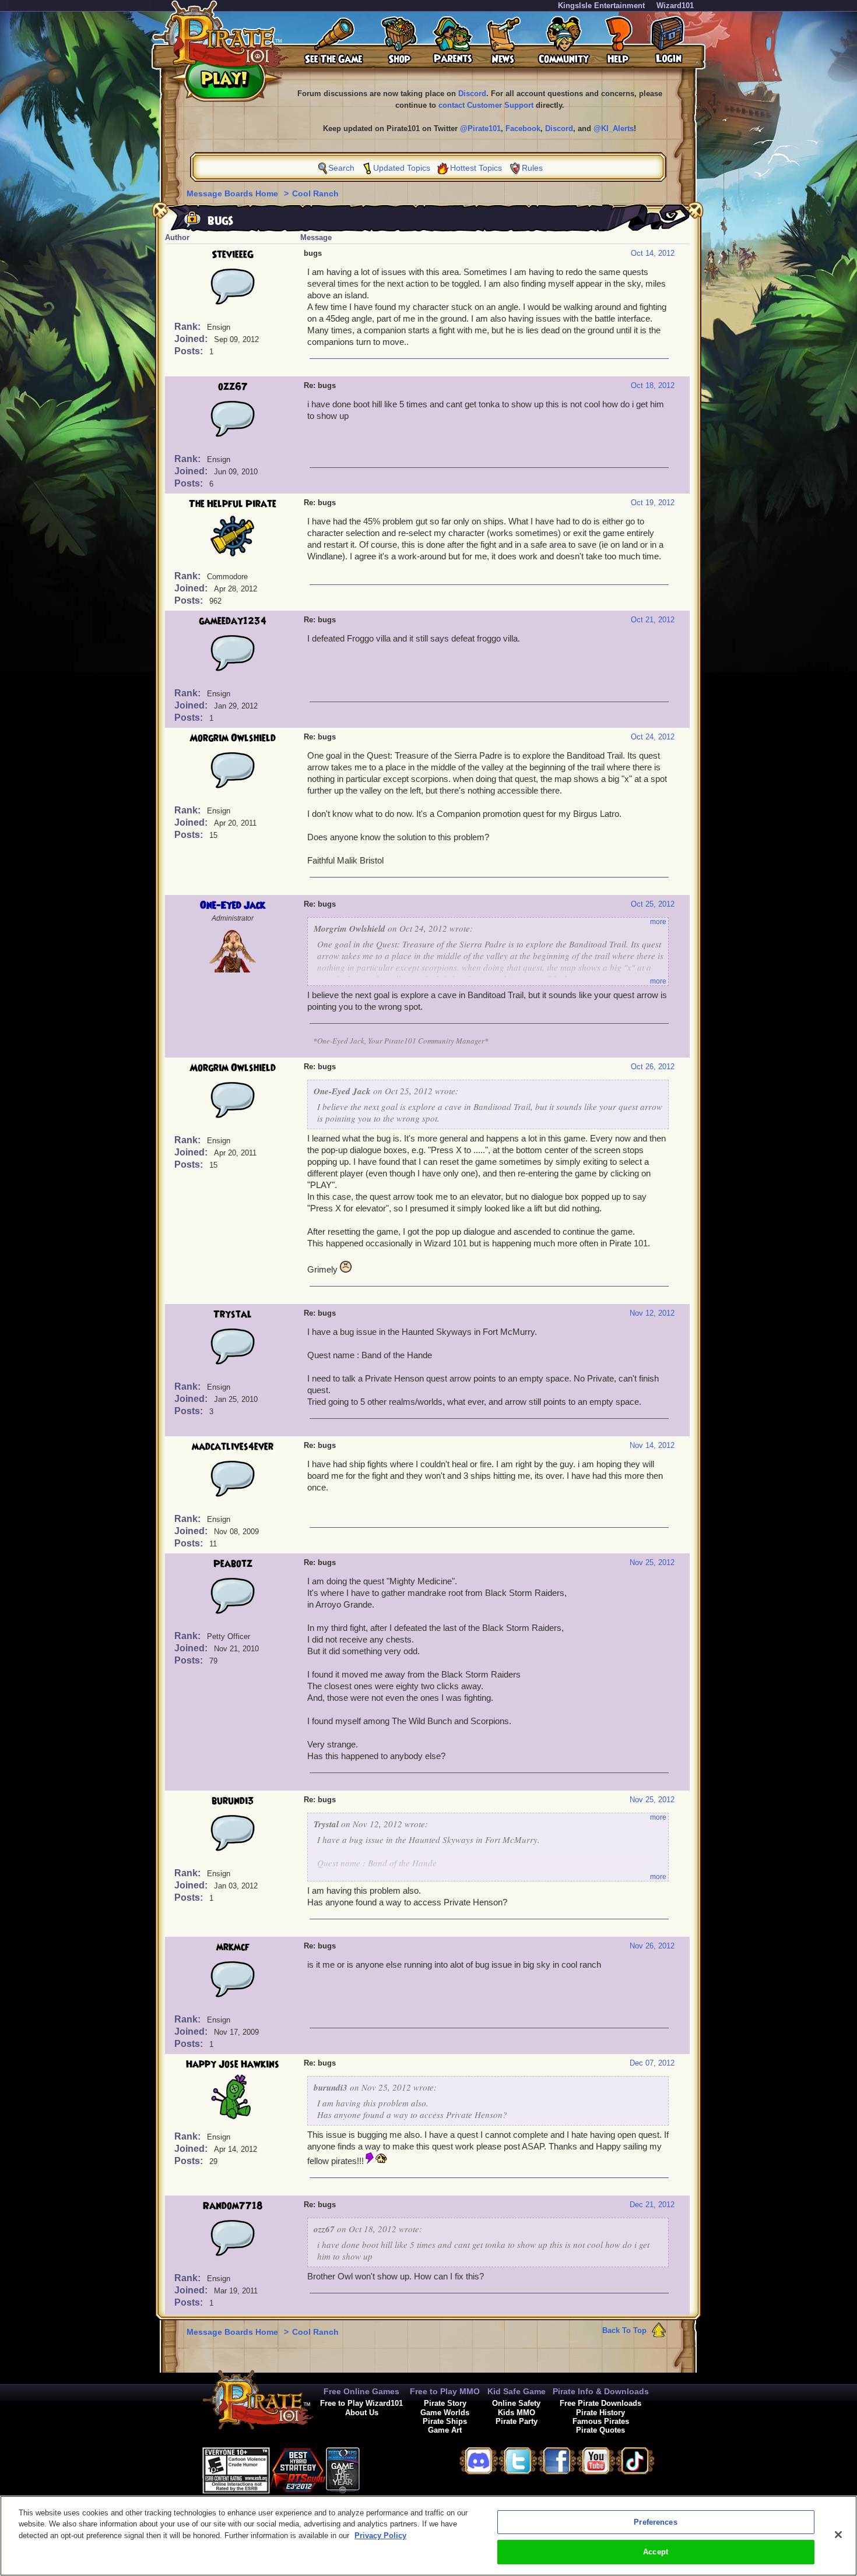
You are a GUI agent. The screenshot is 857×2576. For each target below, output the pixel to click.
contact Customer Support (486, 105)
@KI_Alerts (614, 128)
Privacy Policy (380, 2536)
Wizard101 (675, 6)
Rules (532, 168)
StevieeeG (233, 255)
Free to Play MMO (445, 2391)
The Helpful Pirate (233, 504)
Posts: (190, 351)
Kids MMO (517, 2413)
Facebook (523, 128)
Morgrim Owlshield (233, 738)
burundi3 (233, 1801)
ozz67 (233, 387)
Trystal (233, 1315)
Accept (656, 2552)
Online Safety (516, 2403)
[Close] (838, 2535)
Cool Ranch (315, 193)
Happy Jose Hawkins (233, 2064)
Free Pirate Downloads (600, 2403)
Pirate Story (445, 2403)
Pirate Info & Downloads (601, 2391)
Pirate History (600, 2413)
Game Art (445, 2430)
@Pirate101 (480, 128)
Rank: (189, 327)
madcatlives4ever (233, 1447)
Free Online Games (361, 2391)
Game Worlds (445, 2413)
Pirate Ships (445, 2421)
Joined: (192, 339)
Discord (472, 94)
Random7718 (233, 2206)
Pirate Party (517, 2421)
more (658, 922)
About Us (362, 2413)
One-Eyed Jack (233, 905)
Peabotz (233, 1564)
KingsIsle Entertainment (601, 6)
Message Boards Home (233, 193)
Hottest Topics (476, 168)
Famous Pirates (601, 2421)
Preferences (655, 2522)
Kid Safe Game (517, 2391)
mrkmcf (233, 1947)
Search (341, 168)
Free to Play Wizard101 (361, 2403)
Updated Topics (402, 168)
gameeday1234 (233, 621)
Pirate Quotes (600, 2430)
